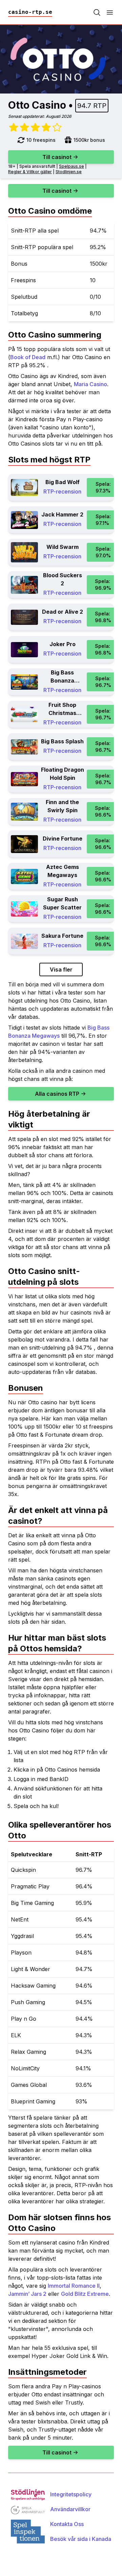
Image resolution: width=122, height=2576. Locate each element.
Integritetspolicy (71, 2494)
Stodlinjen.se (69, 172)
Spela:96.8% (103, 617)
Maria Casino (90, 384)
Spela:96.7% (103, 682)
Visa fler (61, 970)
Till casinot (57, 157)
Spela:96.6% (103, 811)
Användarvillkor (70, 2509)
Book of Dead (28, 357)
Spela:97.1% (103, 520)
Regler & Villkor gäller (30, 172)
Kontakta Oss (67, 2524)
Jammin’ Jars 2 (27, 2294)
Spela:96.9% (103, 585)
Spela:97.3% (103, 487)
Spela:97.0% (103, 552)
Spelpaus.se (72, 166)
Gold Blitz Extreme (85, 2294)
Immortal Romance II (74, 2286)
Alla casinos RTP (57, 1094)
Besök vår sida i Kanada (81, 2539)
